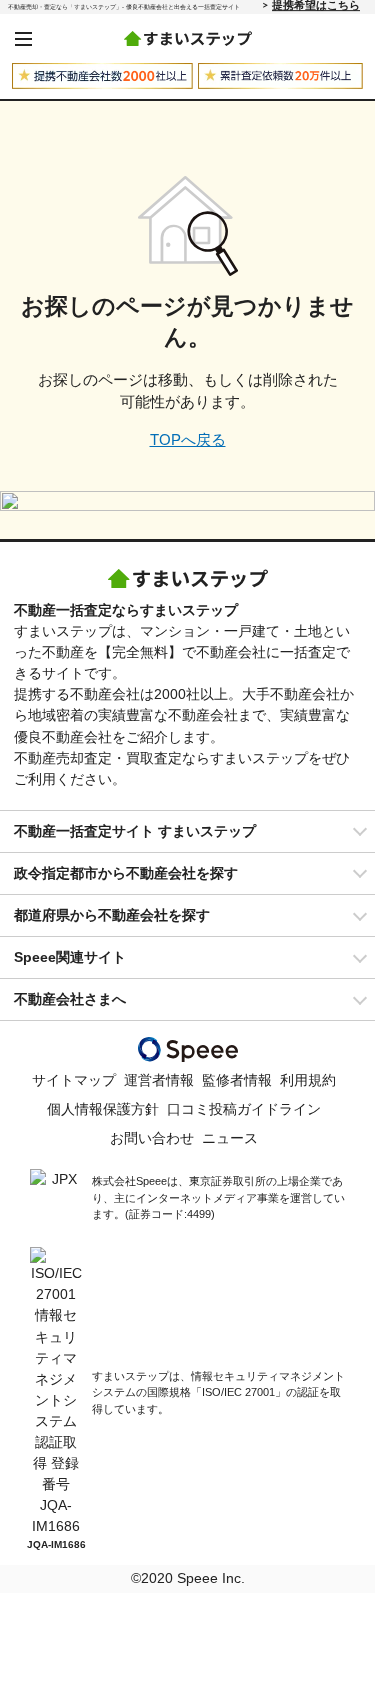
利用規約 (308, 1080)
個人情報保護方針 (103, 1109)
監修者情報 (237, 1080)
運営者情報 (159, 1080)
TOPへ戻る (188, 439)
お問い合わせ (152, 1138)
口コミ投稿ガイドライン (244, 1109)
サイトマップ (74, 1080)
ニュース (230, 1138)
